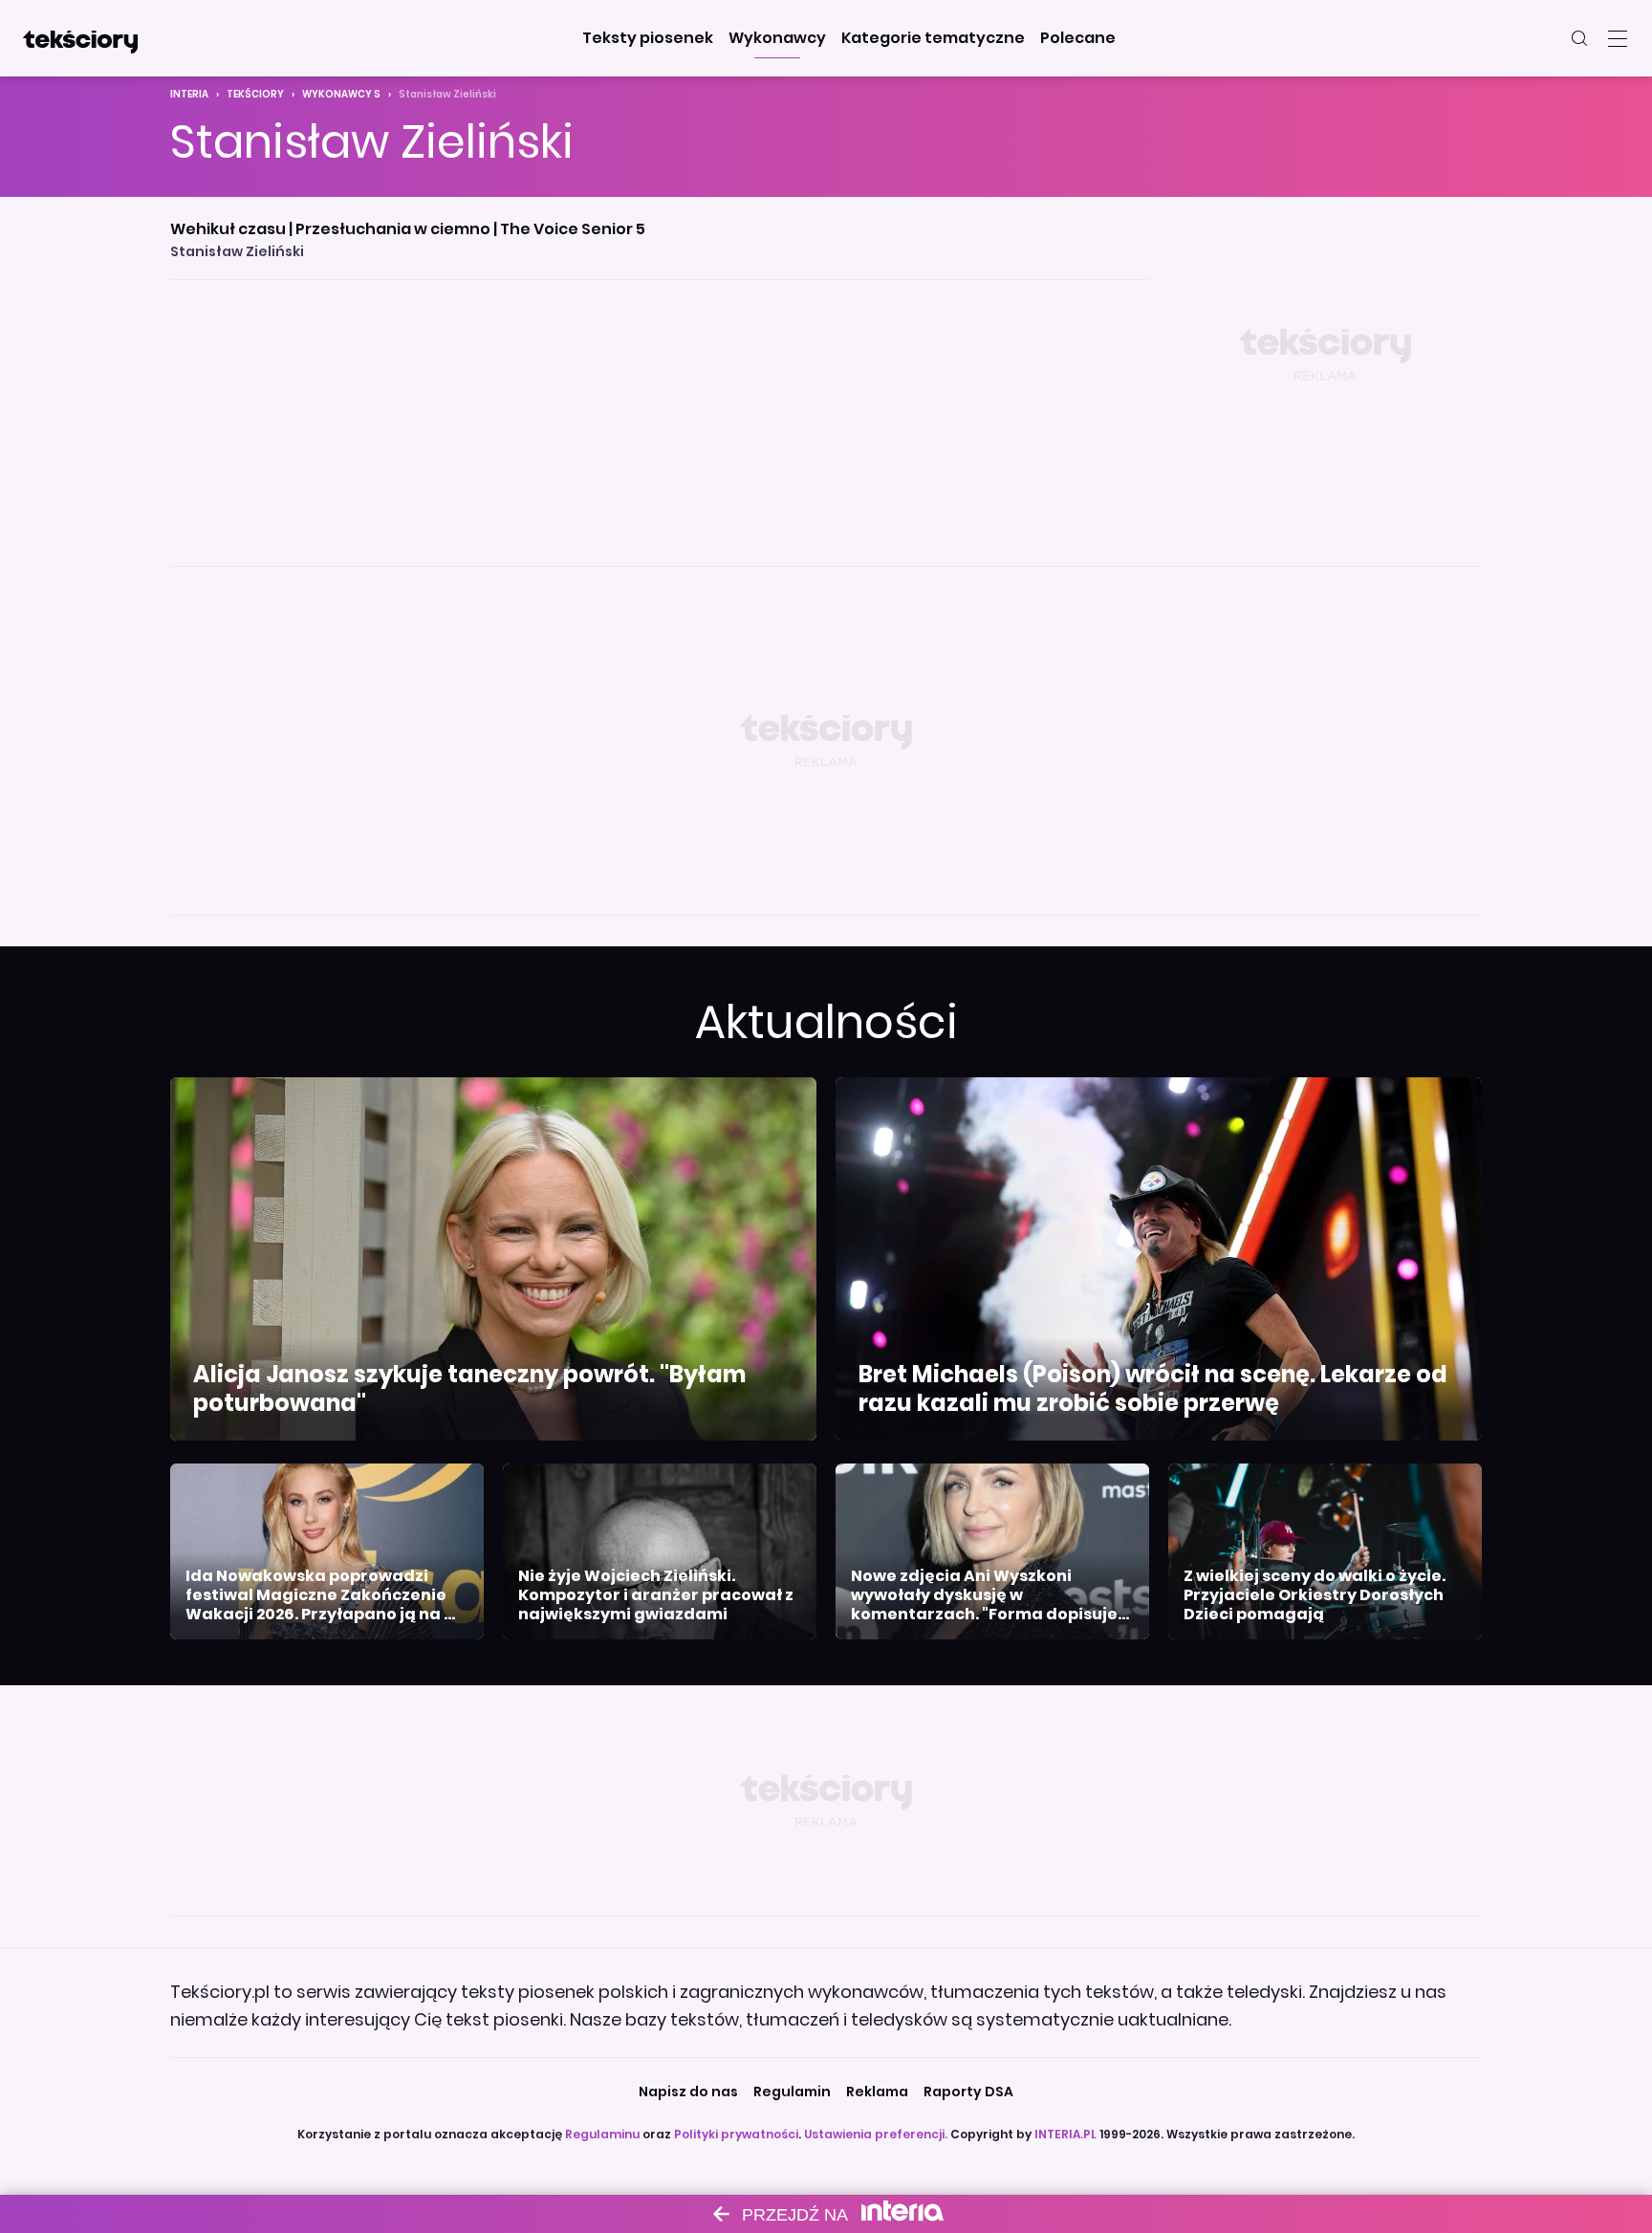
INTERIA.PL (1065, 2134)
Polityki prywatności (736, 2134)
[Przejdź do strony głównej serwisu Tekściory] (80, 38)
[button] (648, 38)
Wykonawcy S (341, 94)
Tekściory (255, 94)
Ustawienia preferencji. (876, 2134)
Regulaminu (602, 2134)
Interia (189, 94)
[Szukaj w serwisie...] (1579, 38)
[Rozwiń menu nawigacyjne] (1618, 38)
